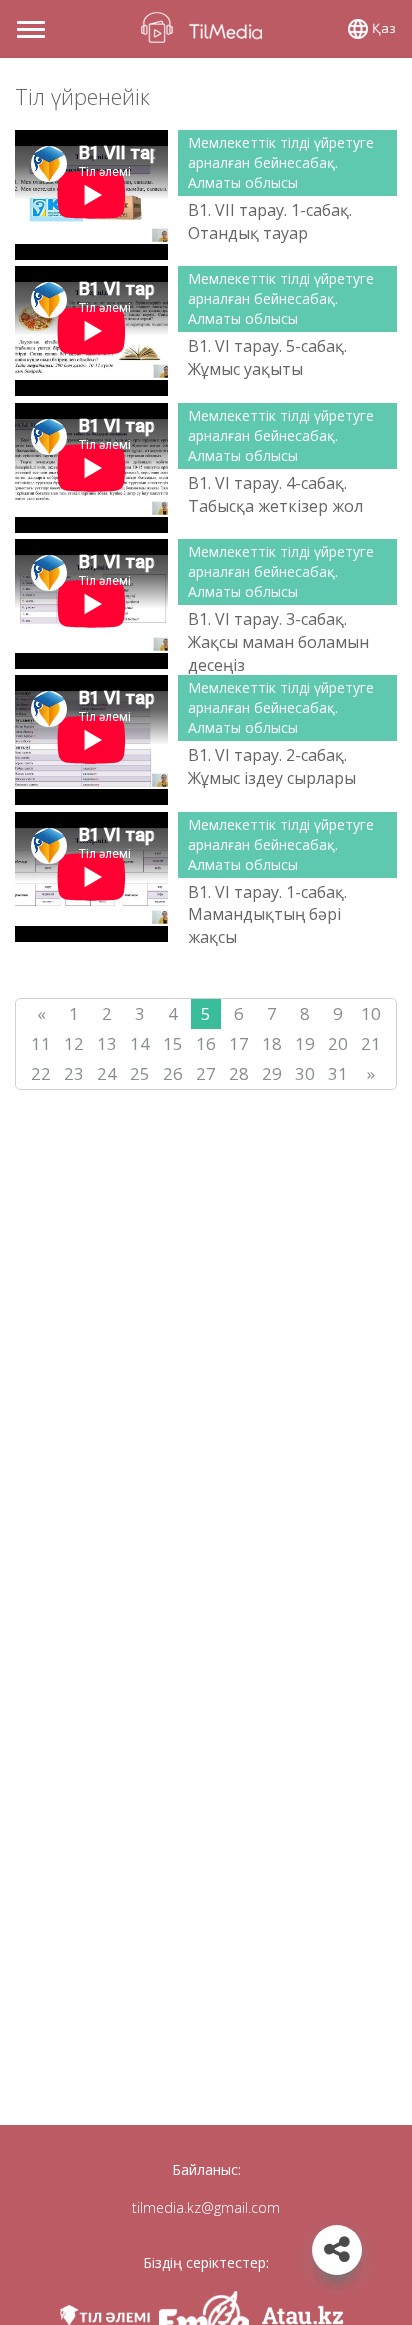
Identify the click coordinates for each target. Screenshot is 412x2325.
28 (239, 1073)
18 (272, 1043)
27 (206, 1073)
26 (173, 1073)
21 (371, 1043)
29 (272, 1073)
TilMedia (206, 27)
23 (74, 1073)
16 (206, 1043)
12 (74, 1043)
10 (371, 1013)
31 (338, 1073)
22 (41, 1073)
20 (338, 1043)
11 (41, 1043)
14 (140, 1043)
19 (305, 1043)
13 (107, 1043)
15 (173, 1043)
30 (305, 1073)
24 (107, 1073)
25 (140, 1073)
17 (239, 1043)
